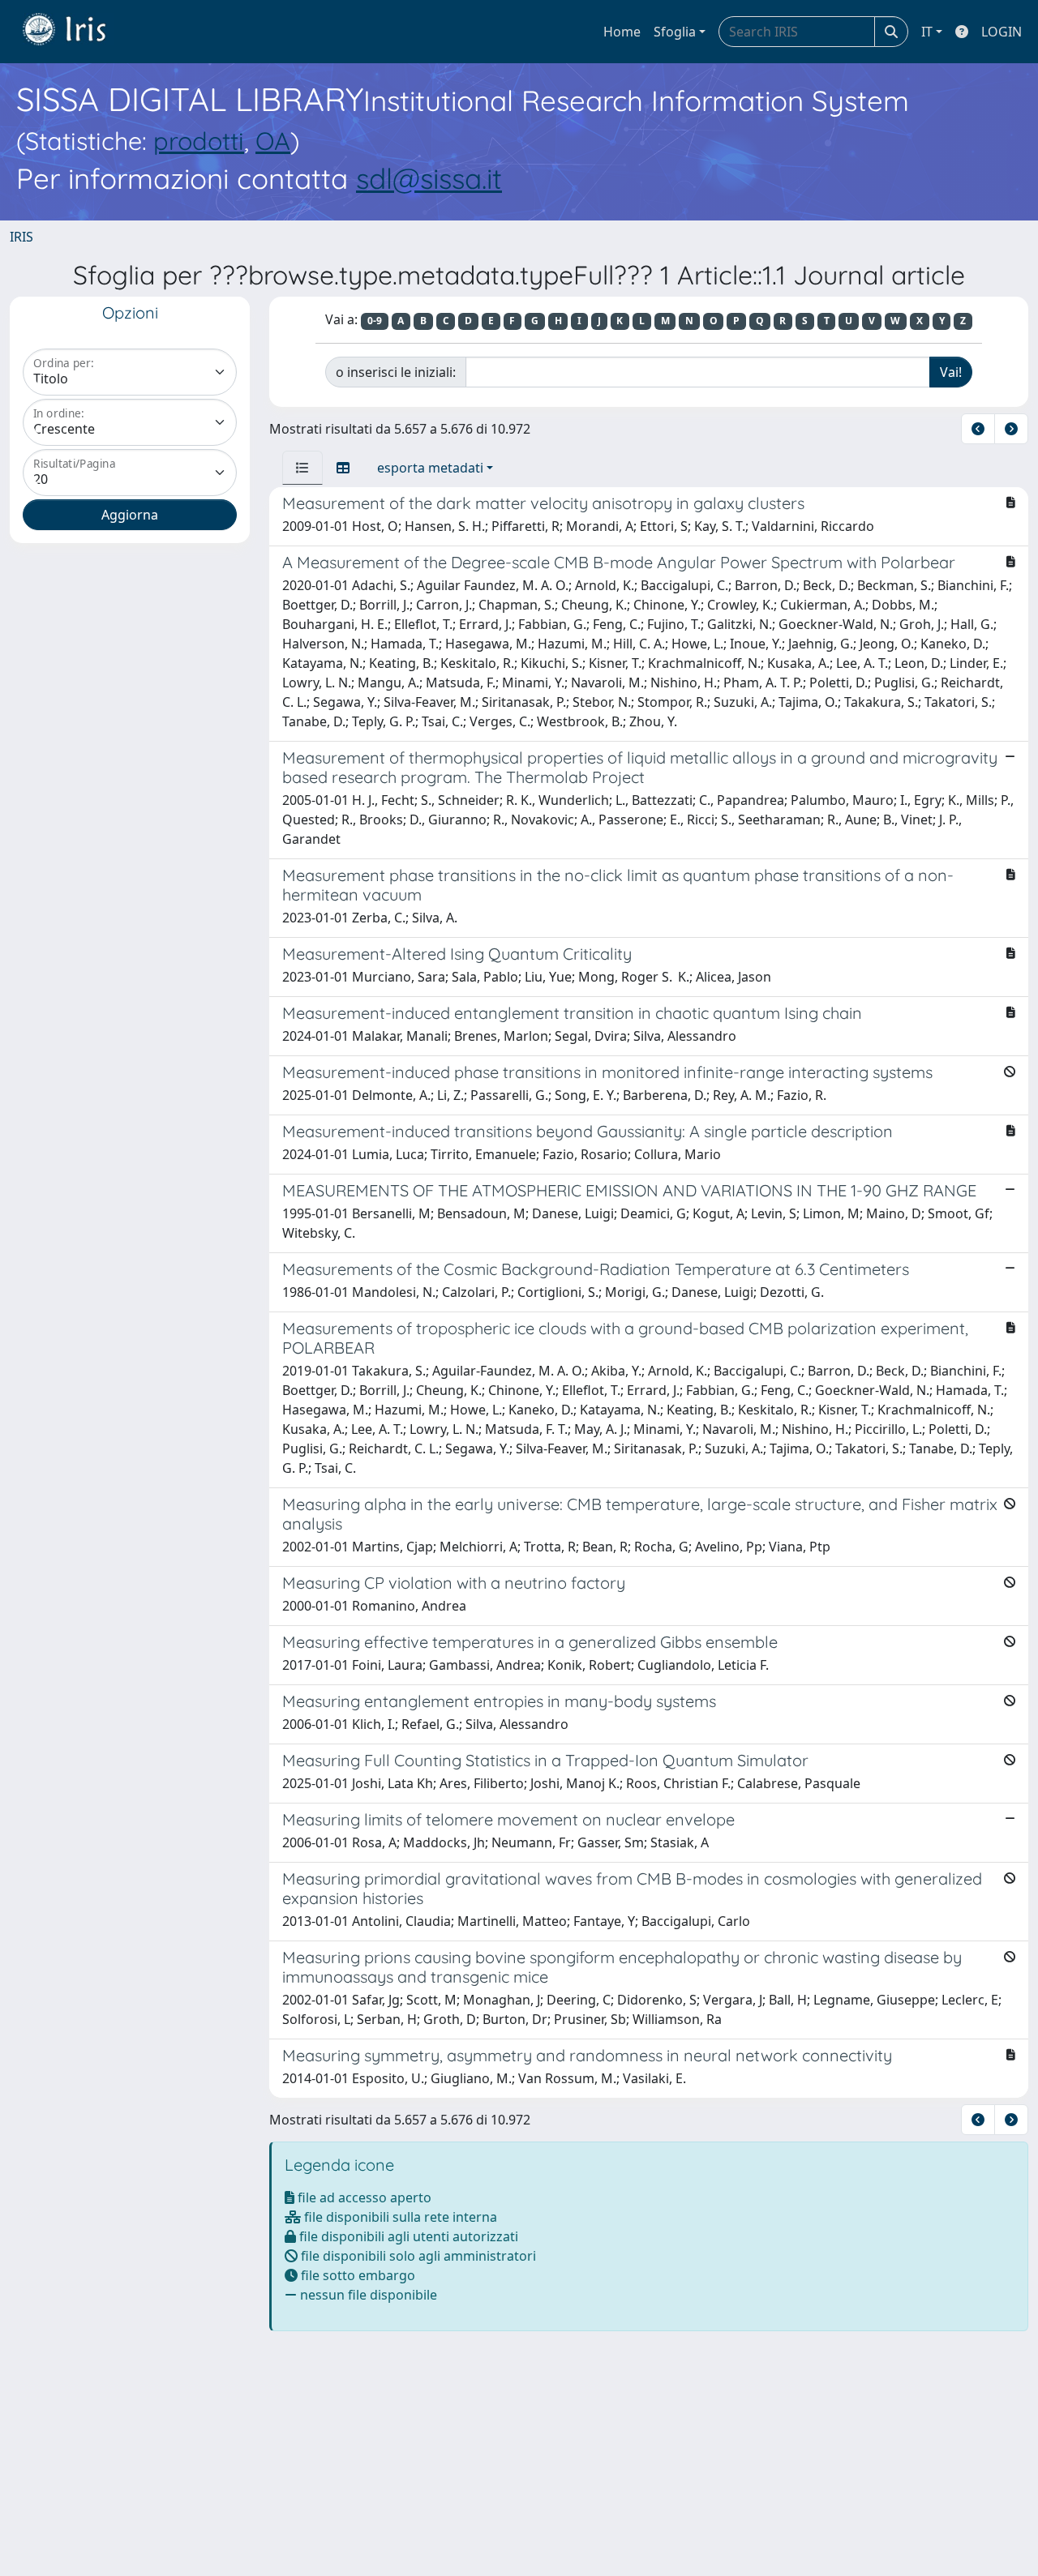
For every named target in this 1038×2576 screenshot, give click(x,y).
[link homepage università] (76, 32)
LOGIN (1002, 32)
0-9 (375, 321)
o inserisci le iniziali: (396, 372)
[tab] (302, 468)
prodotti (199, 141)
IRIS (21, 237)
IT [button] (927, 32)
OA (273, 141)
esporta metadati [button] (430, 468)
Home (622, 32)
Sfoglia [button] (675, 32)
